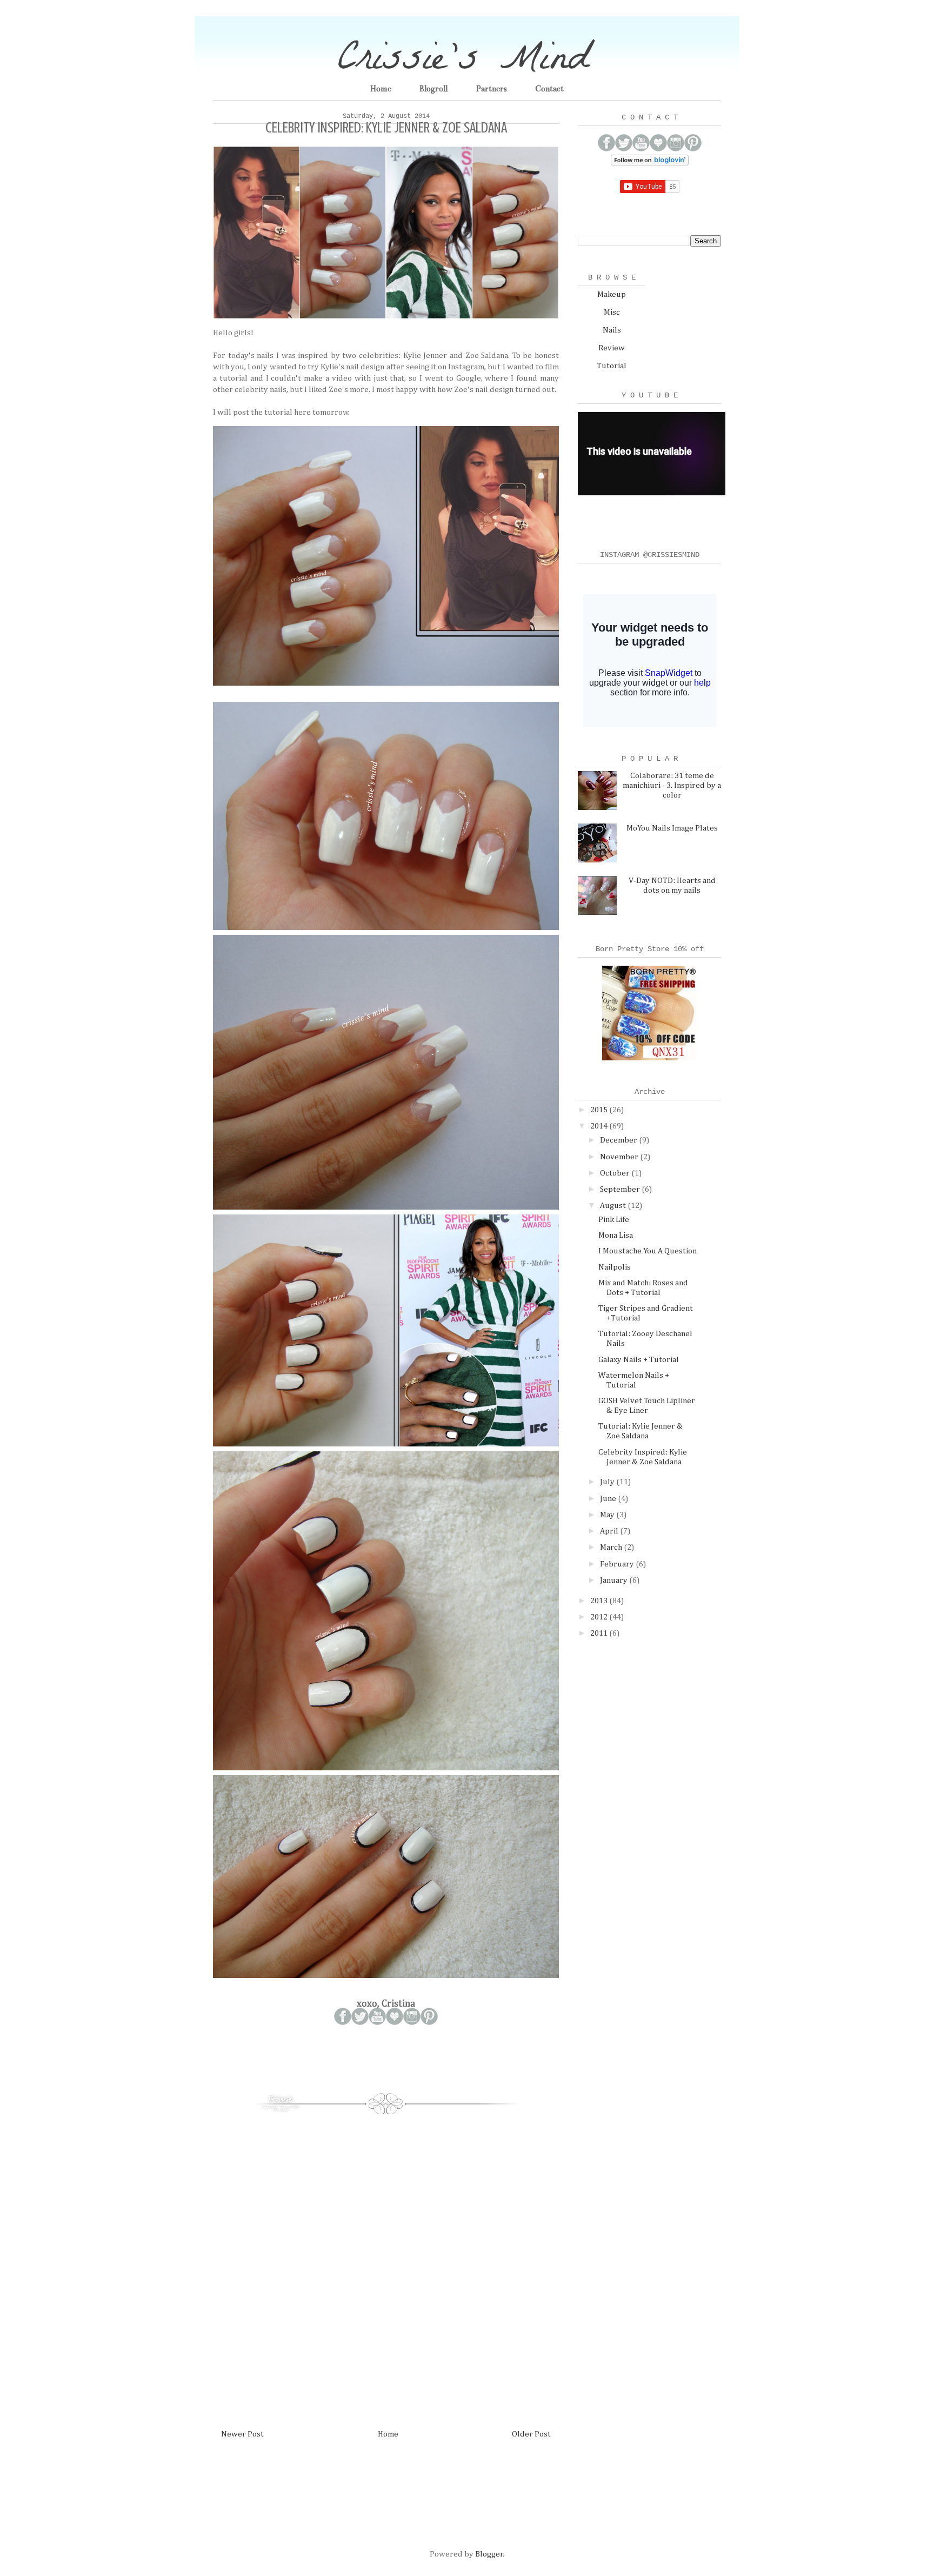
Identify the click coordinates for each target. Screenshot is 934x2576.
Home (381, 89)
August (614, 1206)
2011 (600, 1633)
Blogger (489, 2554)
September (621, 1189)
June (609, 1499)
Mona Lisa (616, 1235)
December (619, 1140)
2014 (600, 1126)
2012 (600, 1617)
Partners (491, 89)
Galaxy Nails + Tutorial (639, 1360)
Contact (549, 89)
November (620, 1157)
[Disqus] (386, 2266)
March (612, 1547)
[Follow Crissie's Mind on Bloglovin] (650, 163)
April (610, 1531)
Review (612, 348)
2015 (600, 1110)
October (616, 1173)
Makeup (612, 294)
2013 (600, 1601)
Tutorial (612, 366)
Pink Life (614, 1220)
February (618, 1564)
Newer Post (242, 2434)
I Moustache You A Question (648, 1251)
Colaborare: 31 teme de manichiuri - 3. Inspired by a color (672, 785)
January (615, 1580)
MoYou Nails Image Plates (672, 828)
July (608, 1482)
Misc (612, 312)
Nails (612, 330)
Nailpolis (615, 1267)
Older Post (531, 2434)
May (608, 1515)
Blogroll (433, 89)
